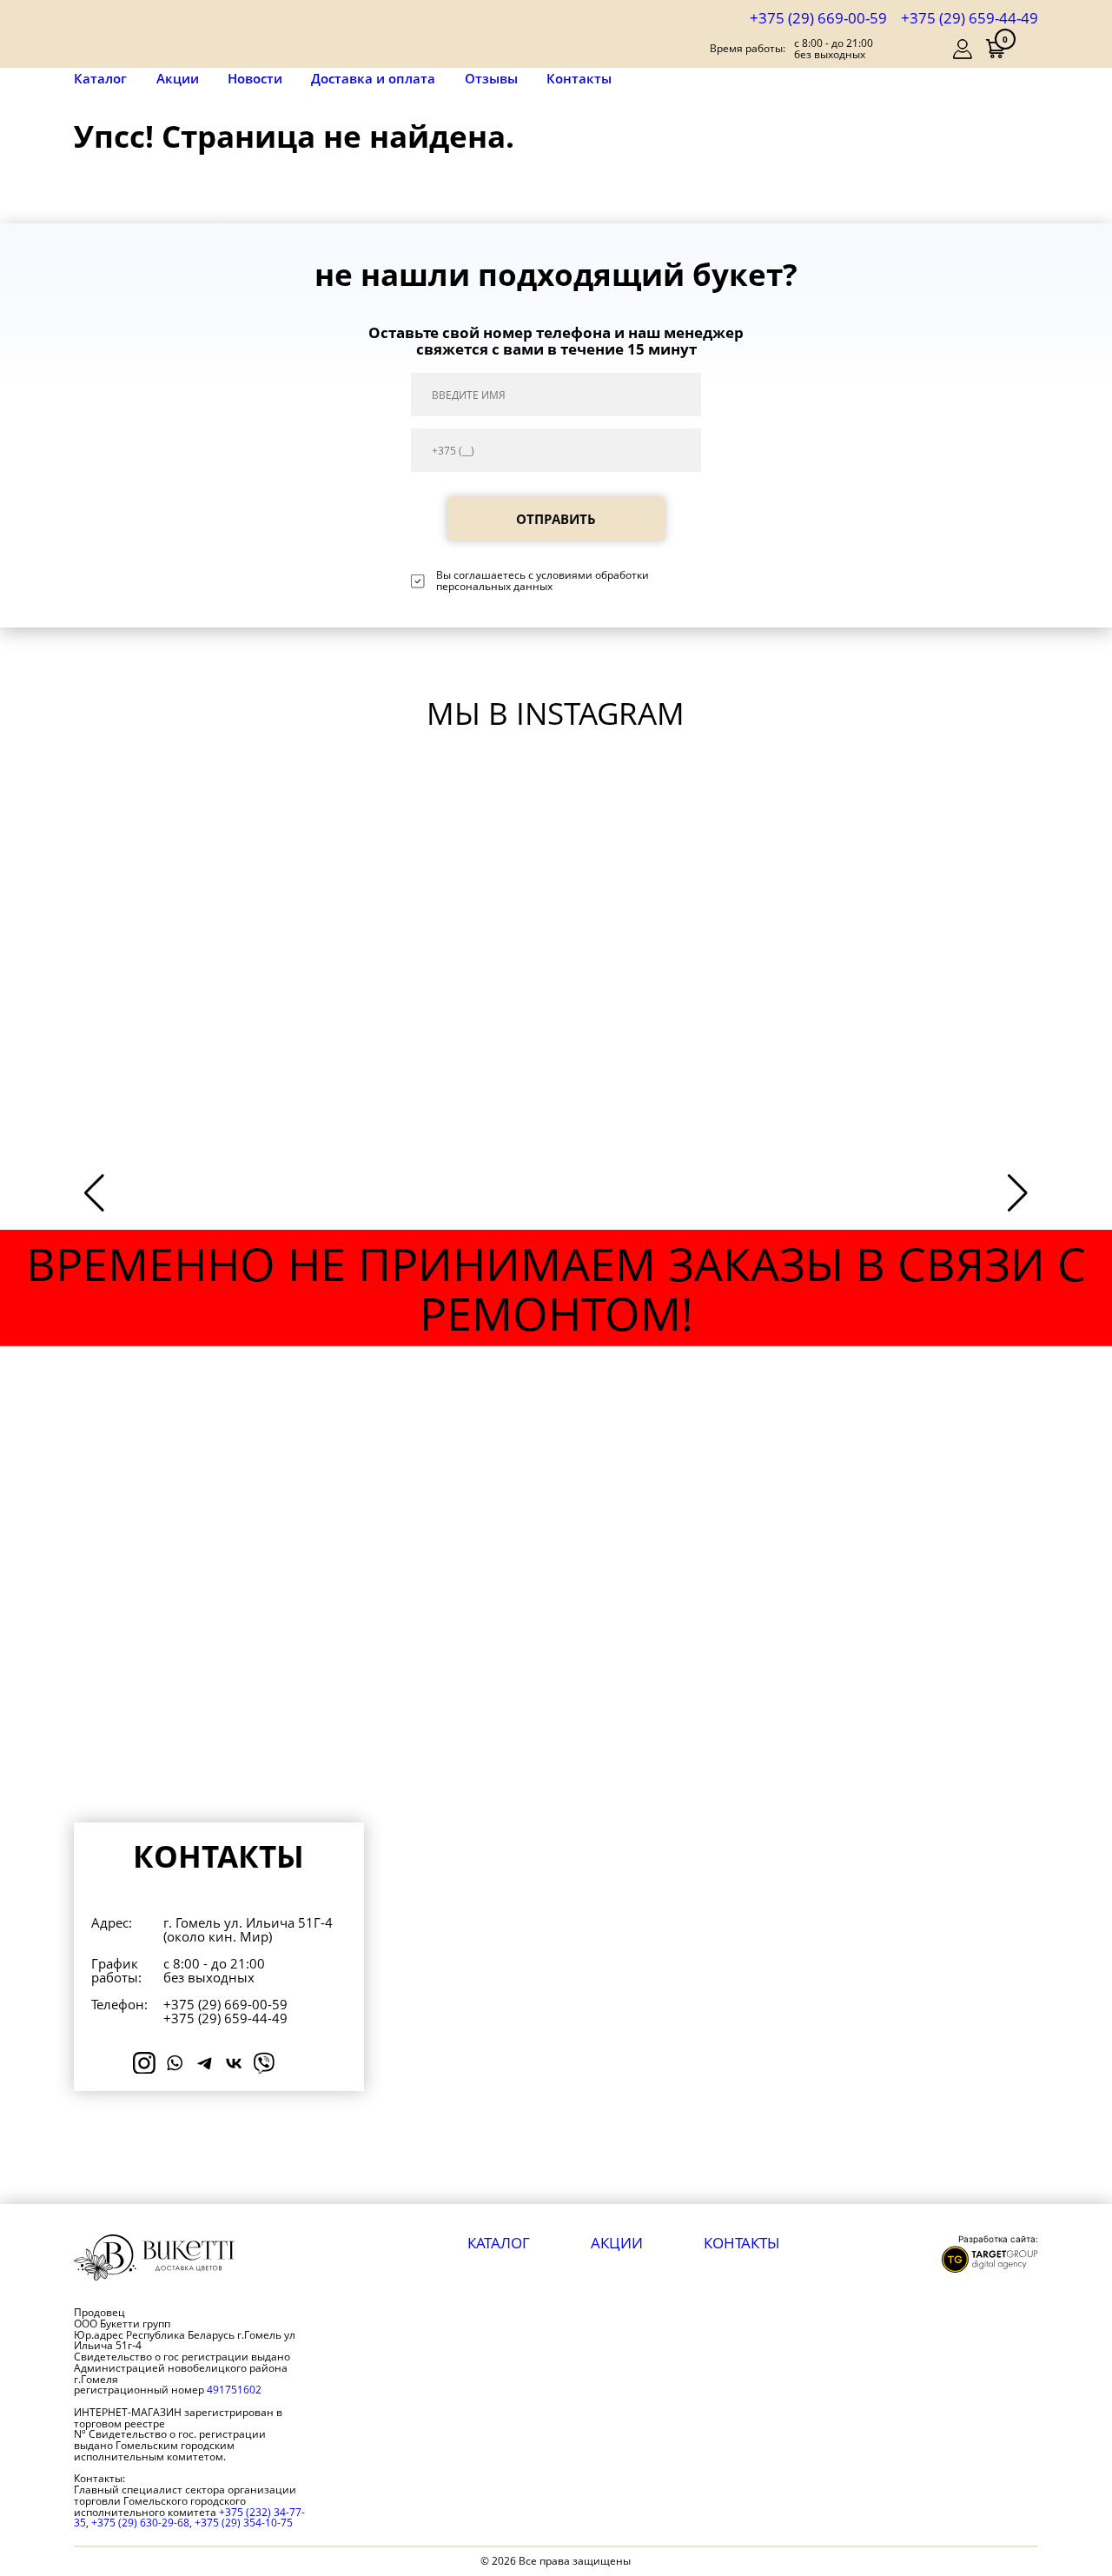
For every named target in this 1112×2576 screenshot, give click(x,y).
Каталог (100, 79)
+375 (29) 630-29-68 (140, 2523)
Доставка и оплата (373, 79)
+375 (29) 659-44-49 (970, 17)
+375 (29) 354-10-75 (244, 2523)
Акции (178, 79)
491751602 (234, 2390)
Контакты (579, 79)
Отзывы (491, 79)
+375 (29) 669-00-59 (818, 17)
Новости (255, 79)
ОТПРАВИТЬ (556, 519)
